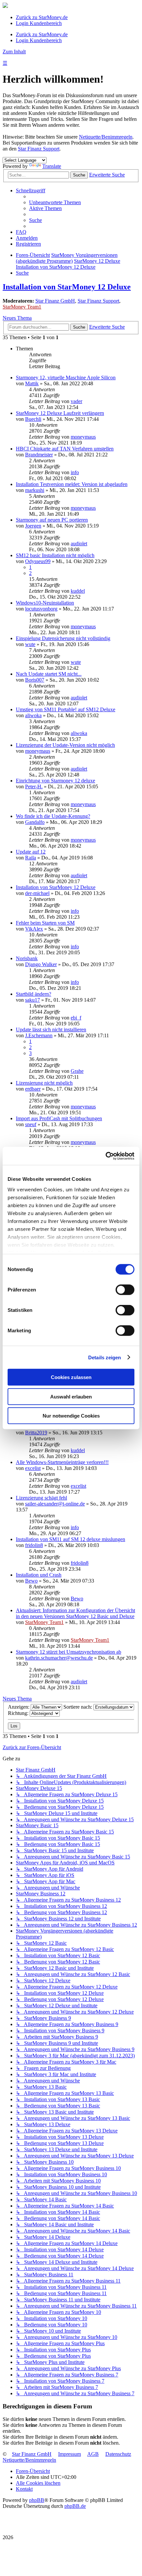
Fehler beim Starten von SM (45, 923)
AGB (93, 2454)
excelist (33, 1468)
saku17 (33, 1000)
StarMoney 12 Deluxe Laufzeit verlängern (60, 413)
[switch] (125, 1290)
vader (76, 401)
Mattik (32, 383)
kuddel (78, 591)
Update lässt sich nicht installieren (51, 1030)
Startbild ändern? (34, 994)
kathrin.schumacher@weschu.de (59, 1658)
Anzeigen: (19, 1707)
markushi (35, 490)
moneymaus (83, 437)
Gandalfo (35, 822)
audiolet (79, 543)
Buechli (33, 419)
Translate (52, 166)
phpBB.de (75, 2506)
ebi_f (76, 1018)
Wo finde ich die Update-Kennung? (53, 816)
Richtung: (19, 1713)
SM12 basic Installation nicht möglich (55, 555)
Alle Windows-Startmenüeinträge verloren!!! (62, 1462)
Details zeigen (105, 1357)
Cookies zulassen (71, 1377)
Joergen (33, 526)
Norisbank (27, 958)
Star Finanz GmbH (55, 301)
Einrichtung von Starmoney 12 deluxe (55, 781)
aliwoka (33, 715)
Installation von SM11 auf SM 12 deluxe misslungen (71, 1539)
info (75, 472)
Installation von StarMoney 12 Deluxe (67, 287)
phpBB (37, 2500)
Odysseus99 (38, 561)
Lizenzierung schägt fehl (41, 1498)
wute (30, 644)
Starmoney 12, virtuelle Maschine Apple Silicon (66, 378)
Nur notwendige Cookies (71, 1416)
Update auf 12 (31, 852)
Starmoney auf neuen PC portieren (52, 520)
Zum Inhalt (14, 52)
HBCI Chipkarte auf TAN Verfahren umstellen (65, 449)
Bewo (31, 1581)
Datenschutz (118, 2454)
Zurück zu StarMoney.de (42, 17)
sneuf (31, 1124)
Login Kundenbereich (39, 23)
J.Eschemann (39, 1035)
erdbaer (33, 1089)
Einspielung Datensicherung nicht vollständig (63, 638)
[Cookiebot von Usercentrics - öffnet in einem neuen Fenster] (106, 1156)
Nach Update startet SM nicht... (49, 674)
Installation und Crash (39, 1575)
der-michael (37, 893)
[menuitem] (55, 202)
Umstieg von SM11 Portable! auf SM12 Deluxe (66, 709)
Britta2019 (36, 1433)
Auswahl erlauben (71, 1396)
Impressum (70, 2454)
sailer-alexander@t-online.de (55, 1504)
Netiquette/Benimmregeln (106, 137)
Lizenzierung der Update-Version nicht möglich (65, 745)
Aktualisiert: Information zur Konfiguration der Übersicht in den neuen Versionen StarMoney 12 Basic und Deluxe (75, 1613)
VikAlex (34, 929)
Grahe (77, 1071)
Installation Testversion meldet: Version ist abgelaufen (72, 484)
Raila (31, 858)
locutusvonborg (41, 609)
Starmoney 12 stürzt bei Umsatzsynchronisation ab (69, 1652)
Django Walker (41, 964)
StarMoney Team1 (22, 307)
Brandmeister (39, 455)
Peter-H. (34, 786)
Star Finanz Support (39, 149)
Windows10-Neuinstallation (45, 603)
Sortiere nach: (78, 1707)
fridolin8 (34, 1545)
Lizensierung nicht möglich (44, 1083)
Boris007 (35, 680)
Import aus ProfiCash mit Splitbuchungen (59, 1118)
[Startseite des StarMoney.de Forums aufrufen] (5, 6)
